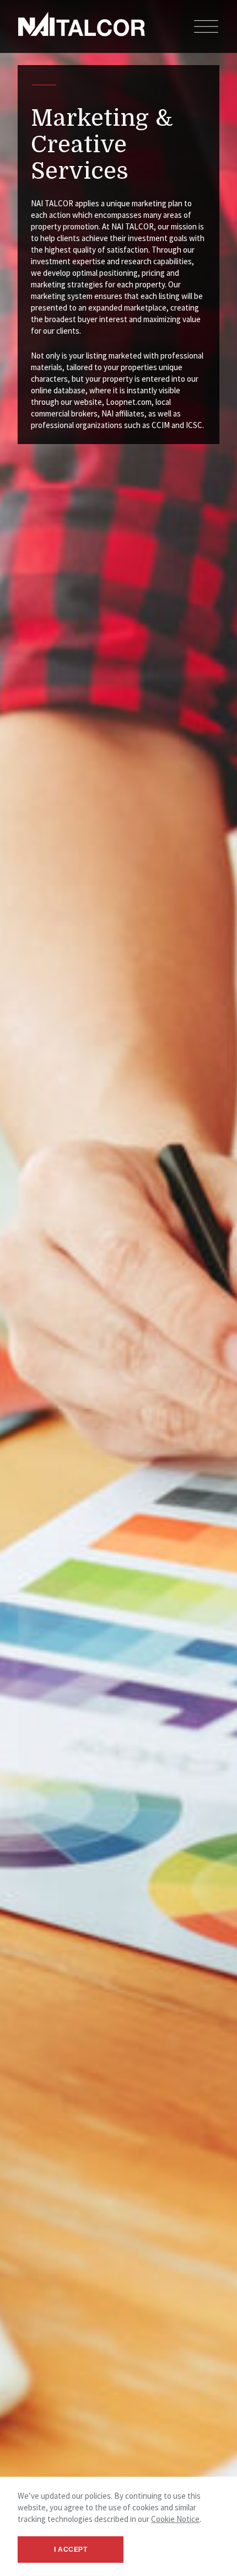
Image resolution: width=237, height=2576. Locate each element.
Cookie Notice (175, 2519)
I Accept (71, 2550)
